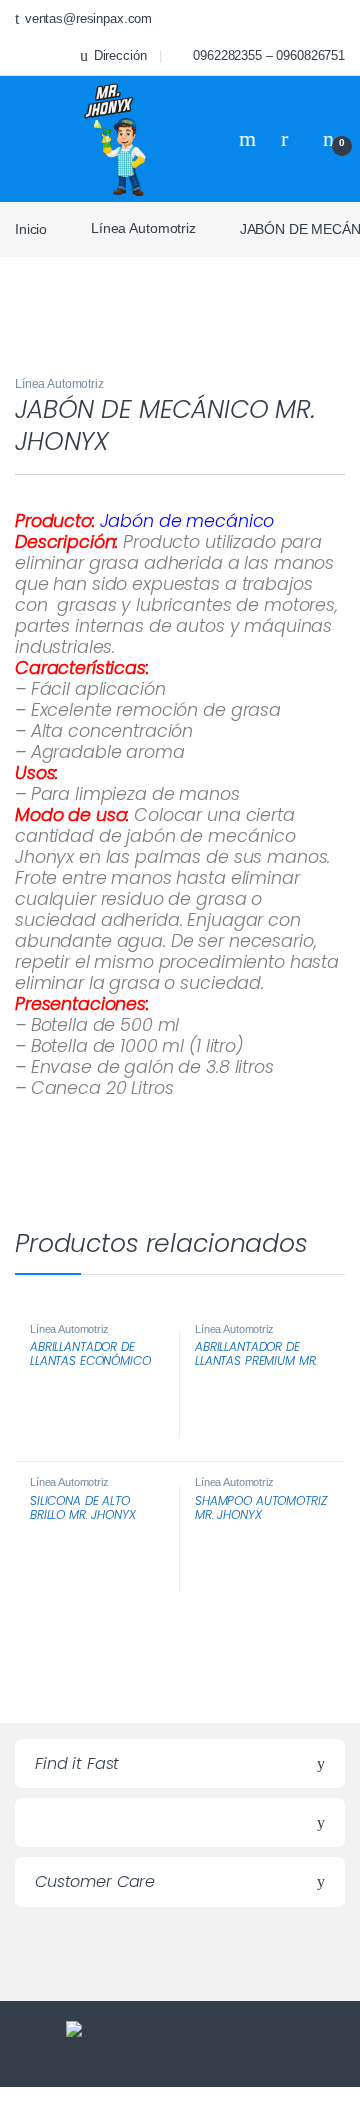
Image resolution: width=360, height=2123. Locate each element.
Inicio (31, 228)
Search (250, 139)
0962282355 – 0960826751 (269, 55)
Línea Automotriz (143, 228)
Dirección (120, 55)
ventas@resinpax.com (88, 18)
